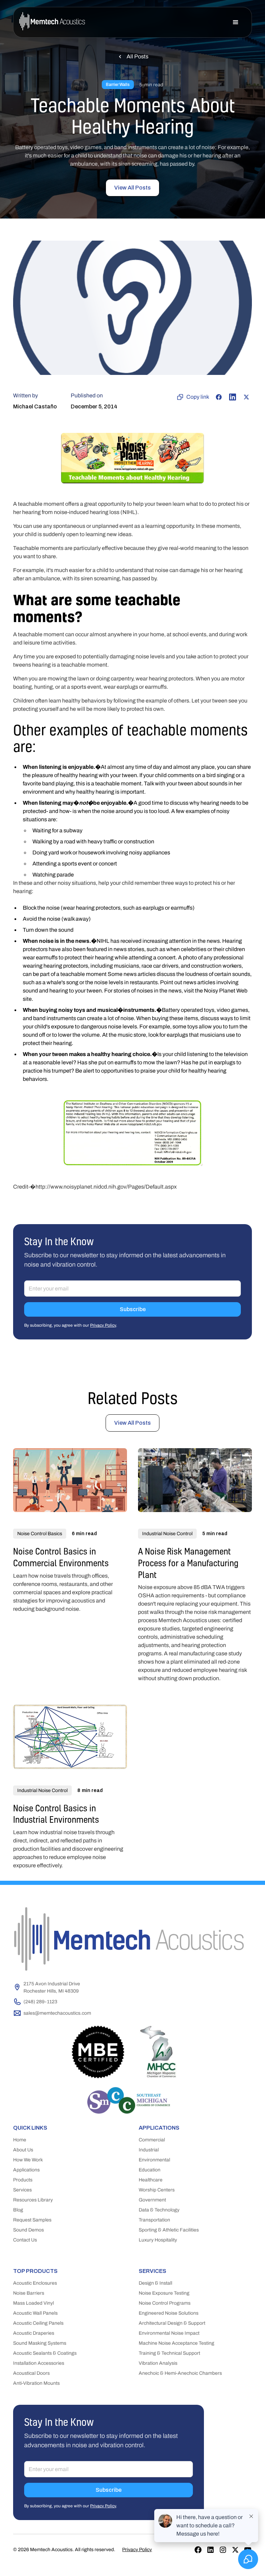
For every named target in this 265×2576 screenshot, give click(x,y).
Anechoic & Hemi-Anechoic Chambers (180, 2373)
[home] (52, 22)
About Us (23, 2150)
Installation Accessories (39, 2363)
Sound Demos (28, 2230)
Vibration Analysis (158, 2363)
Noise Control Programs (165, 2303)
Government (152, 2200)
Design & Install (155, 2283)
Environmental (154, 2160)
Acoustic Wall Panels (35, 2313)
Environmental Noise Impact (169, 2333)
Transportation (154, 2220)
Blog (18, 2210)
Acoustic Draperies (34, 2333)
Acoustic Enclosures (35, 2283)
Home (20, 2140)
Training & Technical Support (169, 2353)
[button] (236, 22)
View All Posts (132, 188)
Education (150, 2170)
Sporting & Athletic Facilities (169, 2230)
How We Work (28, 2160)
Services (22, 2190)
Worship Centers (157, 2190)
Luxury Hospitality (158, 2240)
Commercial (152, 2140)
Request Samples (32, 2220)
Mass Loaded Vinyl (33, 2303)
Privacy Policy (103, 1325)
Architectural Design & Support (172, 2323)
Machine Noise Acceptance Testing (176, 2343)
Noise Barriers (29, 2293)
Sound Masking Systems (40, 2343)
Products (23, 2180)
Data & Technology (159, 2210)
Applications (26, 2170)
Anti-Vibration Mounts (36, 2383)
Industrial (149, 2150)
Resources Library (33, 2200)
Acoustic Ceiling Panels (38, 2323)
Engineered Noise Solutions (169, 2313)
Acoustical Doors (31, 2373)
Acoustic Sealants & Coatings (45, 2353)
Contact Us (25, 2240)
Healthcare (151, 2180)
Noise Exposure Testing (164, 2293)
